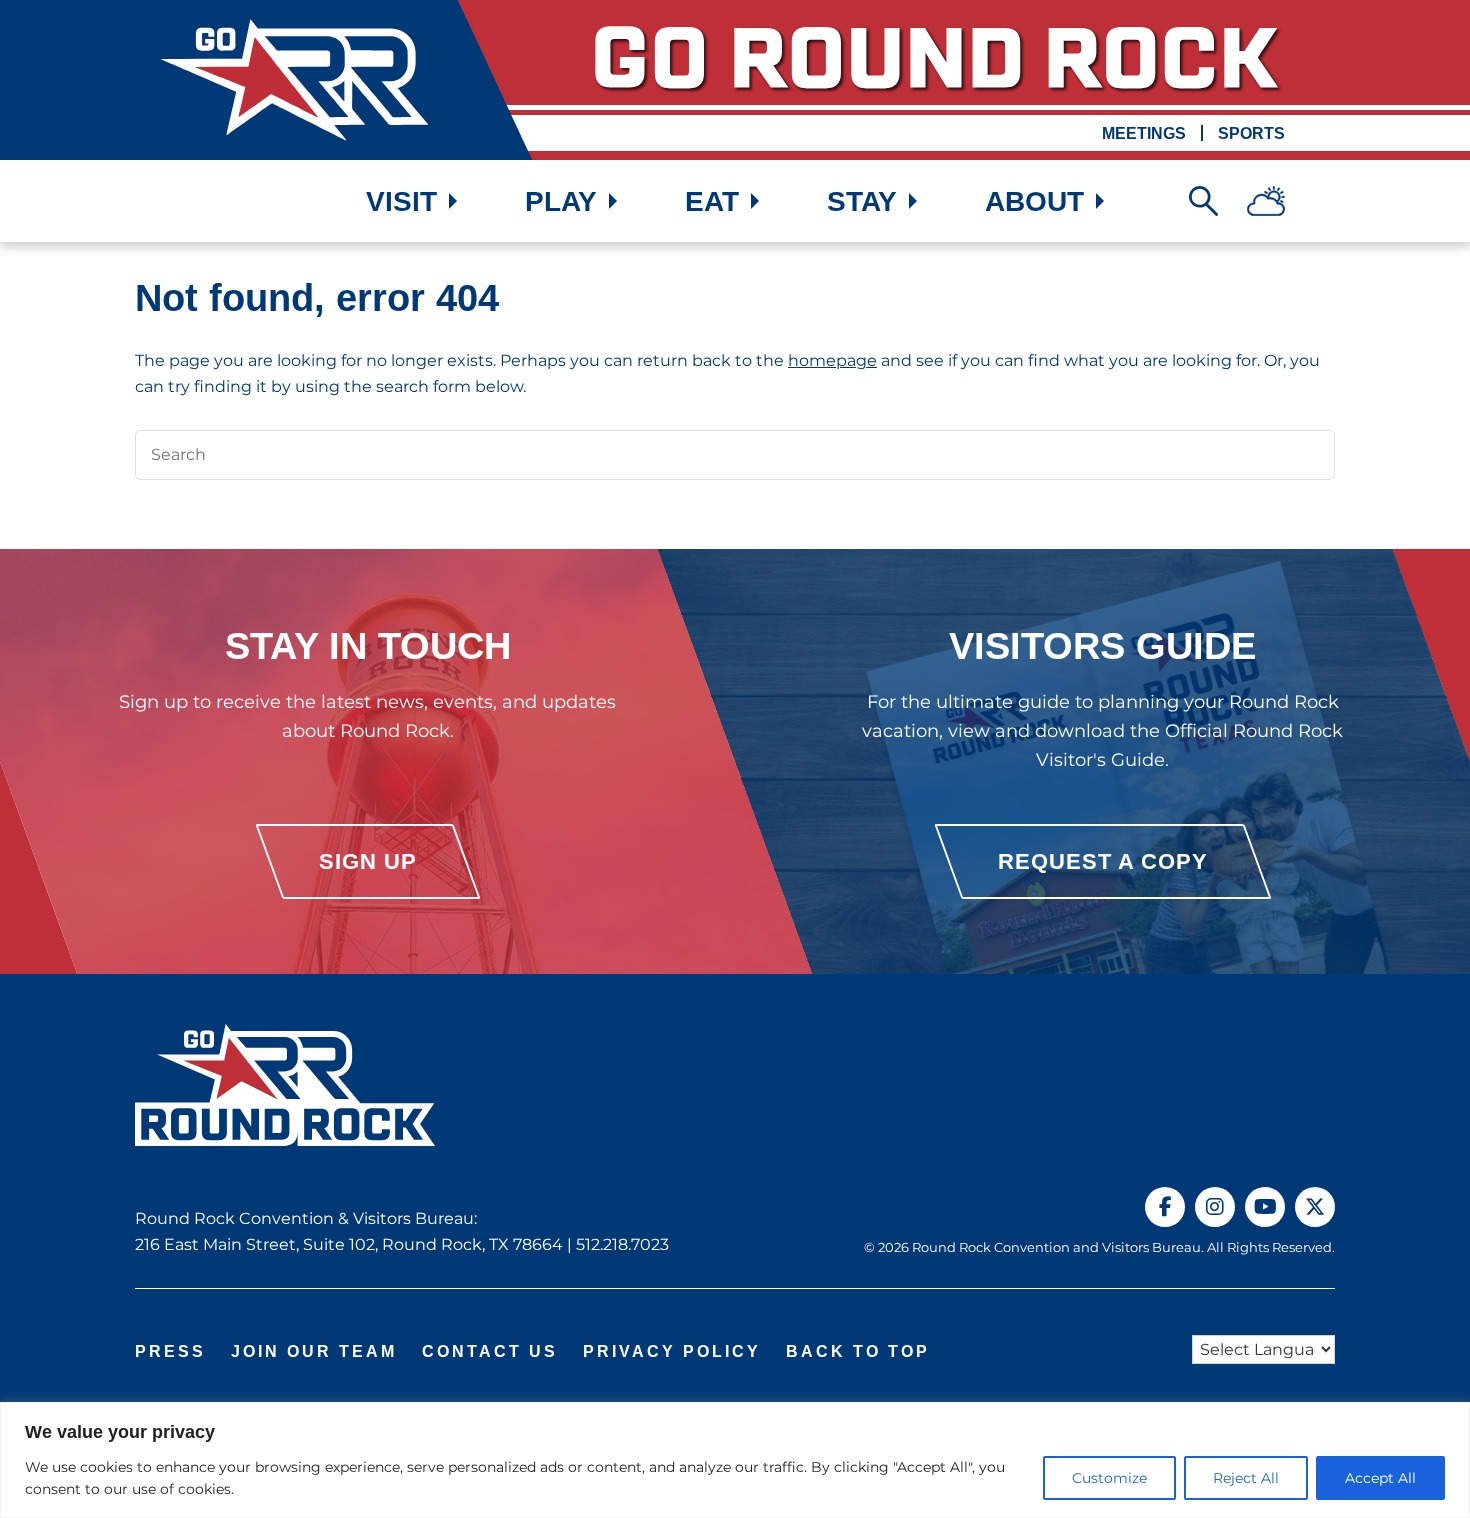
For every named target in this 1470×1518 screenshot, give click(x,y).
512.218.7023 (622, 1244)
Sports (1251, 133)
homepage (832, 360)
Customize (1109, 1478)
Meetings (1144, 133)
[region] (735, 1460)
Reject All (1246, 1478)
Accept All (1380, 1478)
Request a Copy (1103, 861)
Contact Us (490, 1351)
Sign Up (368, 861)
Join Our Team (314, 1351)
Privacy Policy (672, 1351)
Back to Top (858, 1351)
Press (170, 1351)
